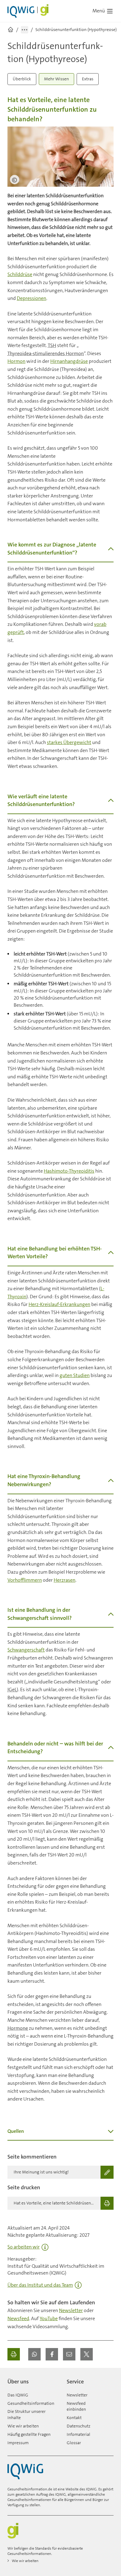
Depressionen (31, 298)
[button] (34, 2354)
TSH (52, 345)
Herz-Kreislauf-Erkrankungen (59, 1304)
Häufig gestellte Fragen (29, 2434)
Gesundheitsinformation (31, 2403)
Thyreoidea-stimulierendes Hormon (46, 353)
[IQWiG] (25, 2471)
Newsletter (71, 2310)
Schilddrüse (20, 274)
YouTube (49, 2318)
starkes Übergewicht (69, 742)
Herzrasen (65, 1580)
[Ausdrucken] (14, 2354)
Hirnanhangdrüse (69, 361)
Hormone (18, 2028)
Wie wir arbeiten (23, 2426)
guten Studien (75, 1375)
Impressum (18, 2443)
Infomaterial (78, 2434)
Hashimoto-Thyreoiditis (69, 1171)
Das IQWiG (18, 2395)
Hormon (16, 361)
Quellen (16, 2131)
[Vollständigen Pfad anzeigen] (25, 30)
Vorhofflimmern (25, 1580)
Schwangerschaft (26, 1650)
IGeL (12, 1689)
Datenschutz (78, 2426)
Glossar (74, 2443)
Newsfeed (18, 2318)
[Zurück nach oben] (107, 2379)
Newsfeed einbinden (76, 2406)
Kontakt (74, 2418)
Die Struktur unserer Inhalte (27, 2414)
